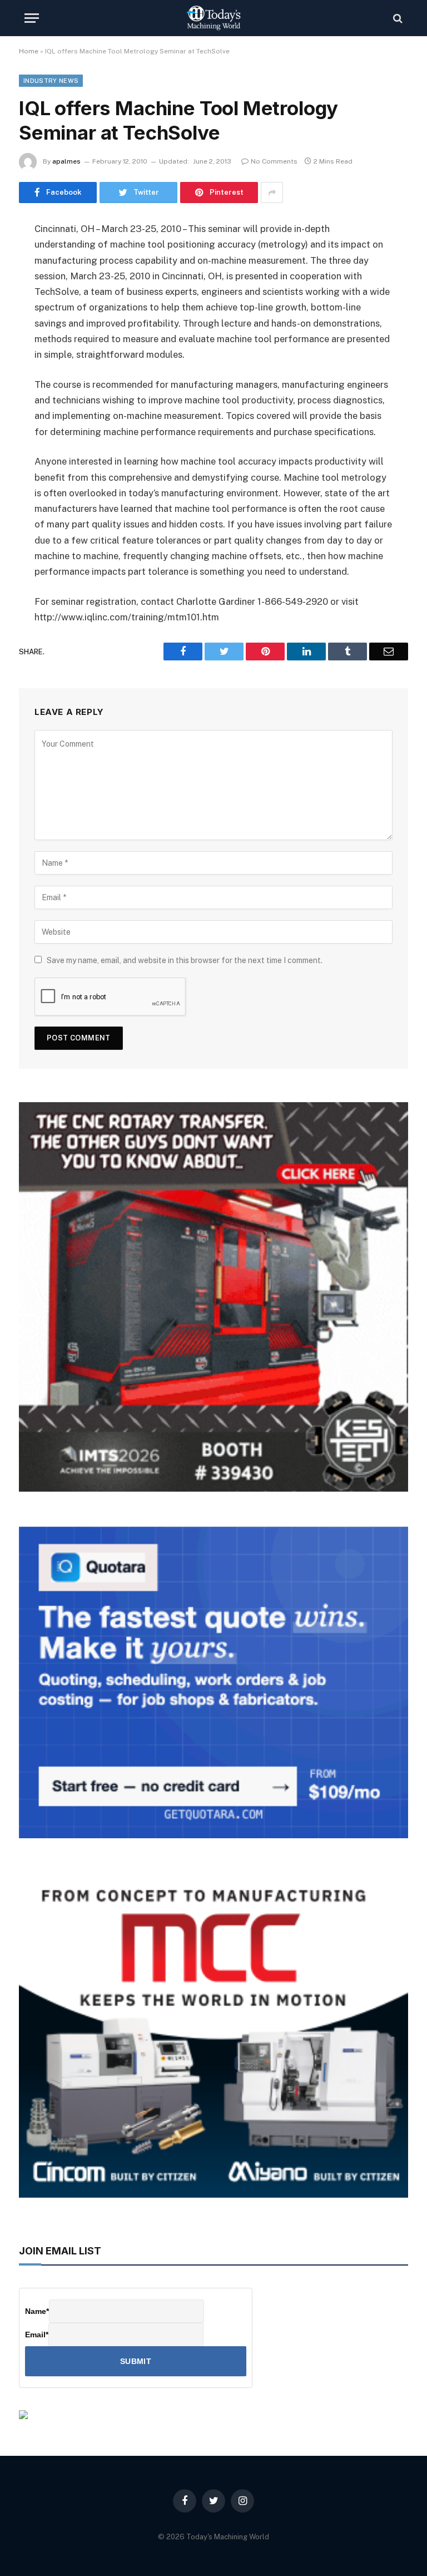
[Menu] (32, 18)
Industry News (51, 81)
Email (37, 2335)
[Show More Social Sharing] (272, 193)
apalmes (66, 161)
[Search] (397, 18)
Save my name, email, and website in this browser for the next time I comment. (185, 960)
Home (29, 51)
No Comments (274, 161)
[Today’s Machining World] (213, 18)
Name (37, 2311)
